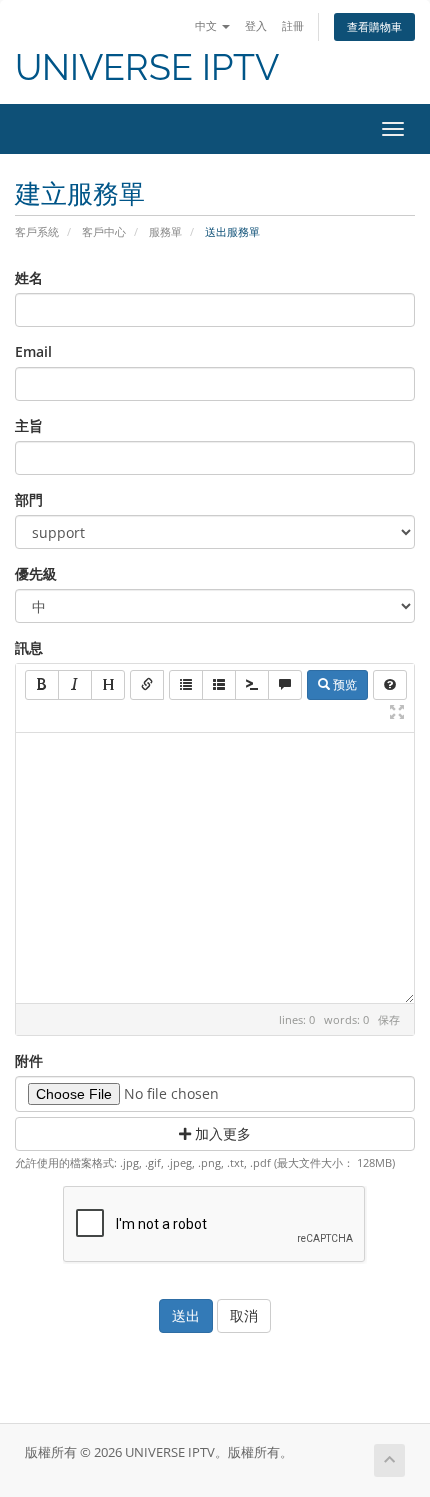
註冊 (293, 25)
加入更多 (221, 1133)
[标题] (108, 685)
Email (33, 351)
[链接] (147, 685)
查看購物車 (374, 26)
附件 (29, 1060)
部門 (29, 499)
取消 (244, 1315)
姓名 (29, 277)
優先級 (36, 573)
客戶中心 (104, 231)
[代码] (252, 685)
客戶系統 (37, 231)
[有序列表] (219, 685)
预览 (343, 684)
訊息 (29, 647)
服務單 (165, 231)
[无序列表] (186, 685)
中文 (207, 25)
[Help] (390, 685)
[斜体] (75, 685)
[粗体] (42, 685)
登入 (256, 25)
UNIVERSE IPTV (147, 67)
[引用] (285, 685)
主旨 (29, 425)
